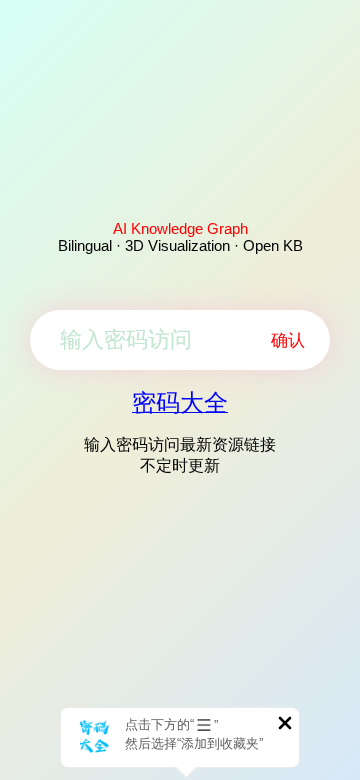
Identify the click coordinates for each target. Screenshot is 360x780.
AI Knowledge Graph (180, 228)
